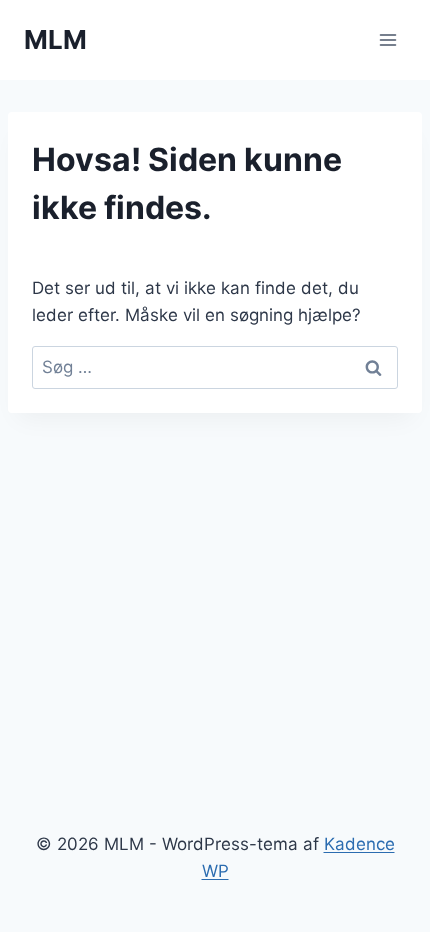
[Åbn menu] (387, 39)
